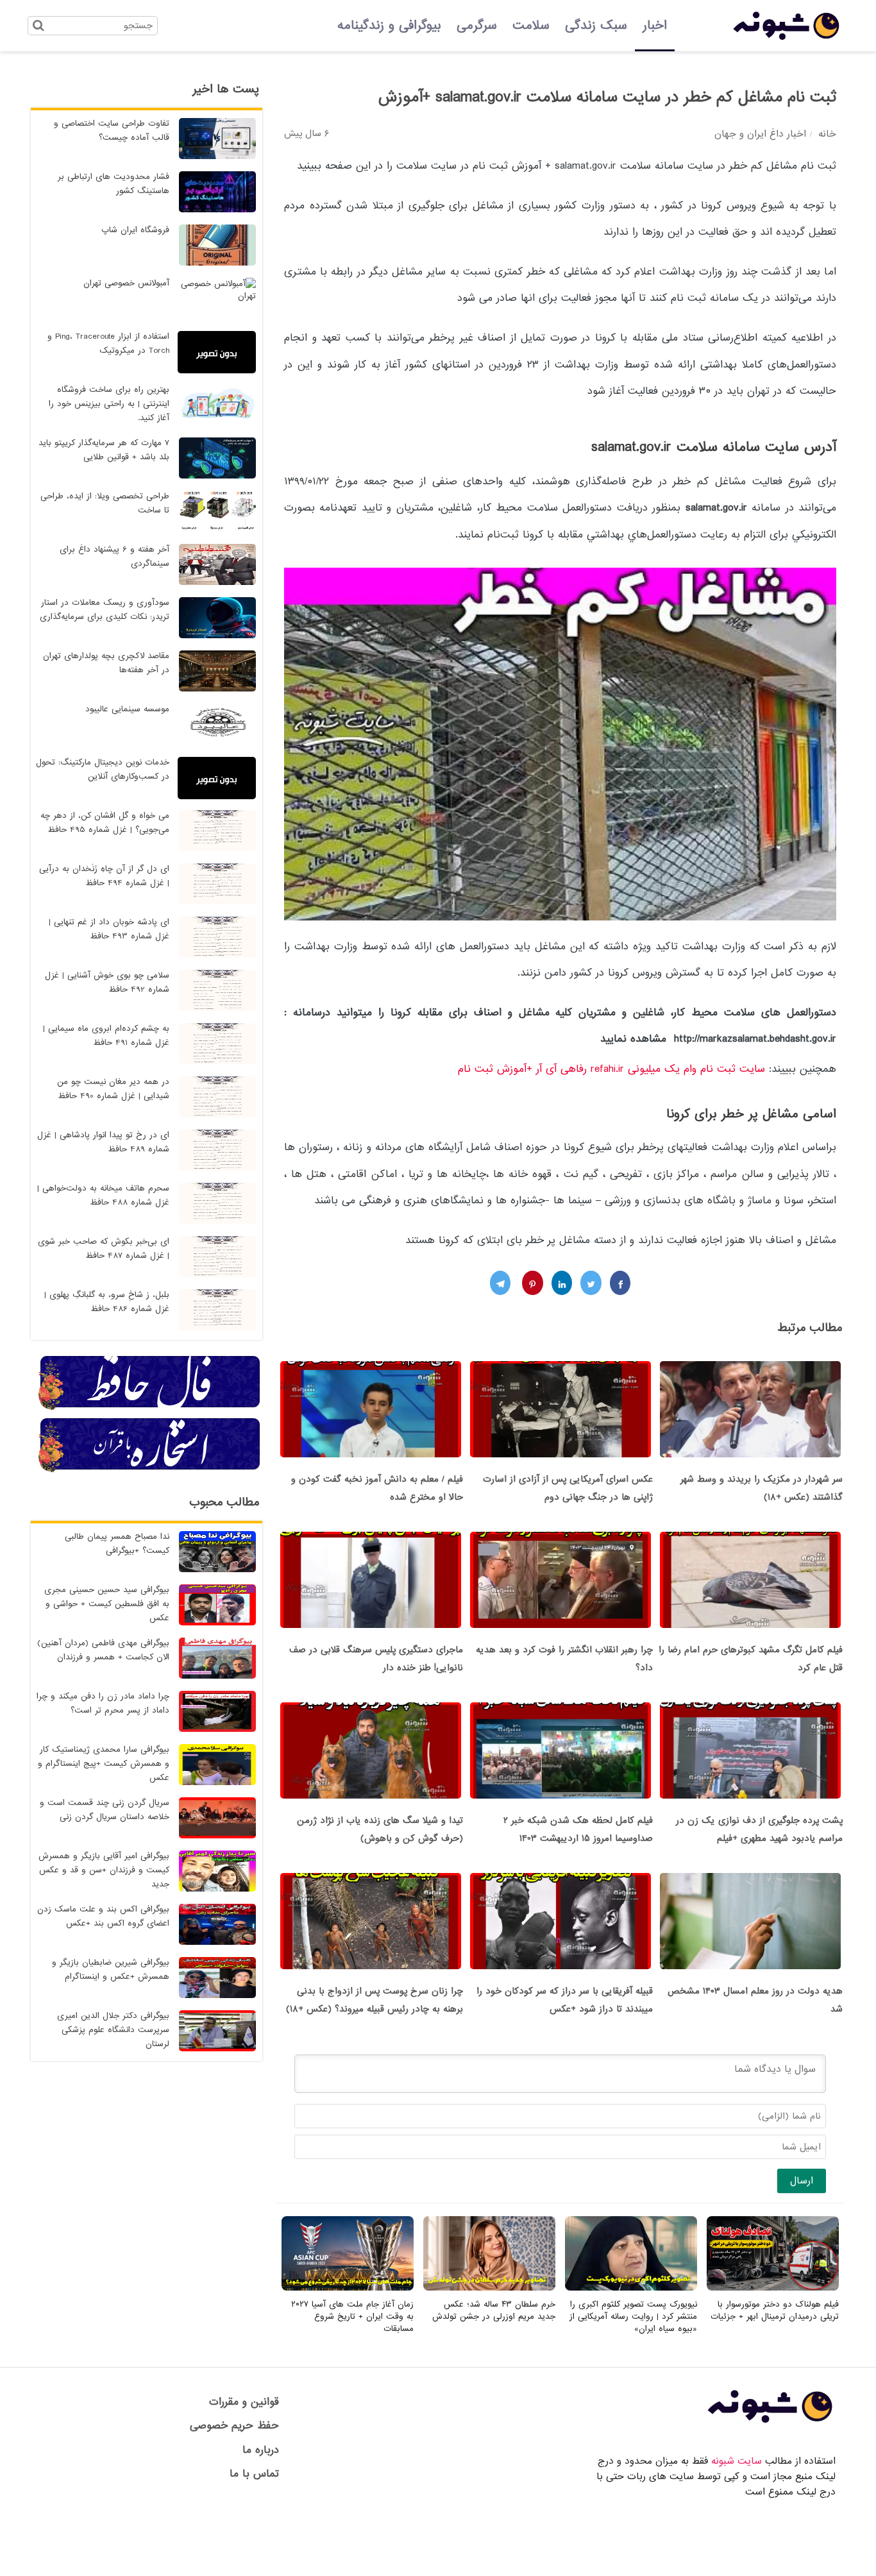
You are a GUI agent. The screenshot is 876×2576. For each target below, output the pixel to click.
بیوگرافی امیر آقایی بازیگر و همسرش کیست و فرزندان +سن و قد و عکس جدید (104, 1870)
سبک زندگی (596, 26)
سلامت (531, 26)
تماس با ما (254, 2474)
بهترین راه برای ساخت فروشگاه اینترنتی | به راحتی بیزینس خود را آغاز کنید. (109, 404)
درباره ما (261, 2450)
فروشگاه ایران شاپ (135, 230)
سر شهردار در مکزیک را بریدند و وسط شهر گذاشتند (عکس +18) (762, 1488)
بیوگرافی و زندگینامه (389, 26)
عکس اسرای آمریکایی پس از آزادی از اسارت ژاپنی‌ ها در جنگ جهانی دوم (568, 1488)
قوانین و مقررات (244, 2402)
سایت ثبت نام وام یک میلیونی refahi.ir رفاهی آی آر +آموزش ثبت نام (611, 1069)
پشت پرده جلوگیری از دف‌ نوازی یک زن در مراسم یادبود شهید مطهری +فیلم (759, 1829)
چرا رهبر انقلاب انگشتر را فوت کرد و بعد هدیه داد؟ (564, 1659)
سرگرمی (477, 26)
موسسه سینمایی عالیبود (127, 709)
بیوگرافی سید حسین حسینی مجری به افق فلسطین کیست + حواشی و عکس (107, 1604)
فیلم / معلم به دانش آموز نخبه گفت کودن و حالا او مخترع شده (377, 1488)
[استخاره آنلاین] (150, 1470)
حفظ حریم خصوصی (234, 2426)
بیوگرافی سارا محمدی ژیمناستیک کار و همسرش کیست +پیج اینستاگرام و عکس (104, 1764)
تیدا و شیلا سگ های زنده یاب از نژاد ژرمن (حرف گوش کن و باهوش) (380, 1829)
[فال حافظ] (150, 1408)
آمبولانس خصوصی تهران (126, 283)
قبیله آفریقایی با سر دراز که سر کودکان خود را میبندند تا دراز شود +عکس (565, 2000)
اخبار (655, 26)
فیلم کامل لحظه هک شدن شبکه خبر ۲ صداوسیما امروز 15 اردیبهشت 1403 (578, 1829)
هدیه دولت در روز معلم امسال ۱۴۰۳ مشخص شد (755, 2000)
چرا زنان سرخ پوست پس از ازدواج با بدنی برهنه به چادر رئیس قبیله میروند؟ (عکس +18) (375, 2000)
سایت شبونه (737, 2461)
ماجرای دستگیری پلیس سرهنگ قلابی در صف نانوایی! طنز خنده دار (376, 1659)
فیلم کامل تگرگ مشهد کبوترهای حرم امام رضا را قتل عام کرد (751, 1659)
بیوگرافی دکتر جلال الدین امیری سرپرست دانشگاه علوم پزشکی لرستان (113, 2030)
